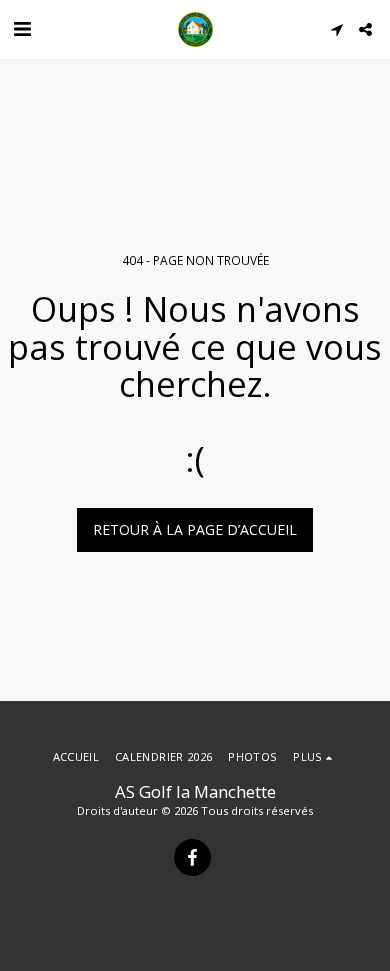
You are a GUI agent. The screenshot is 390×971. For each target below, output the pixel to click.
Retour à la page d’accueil (195, 529)
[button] (22, 28)
